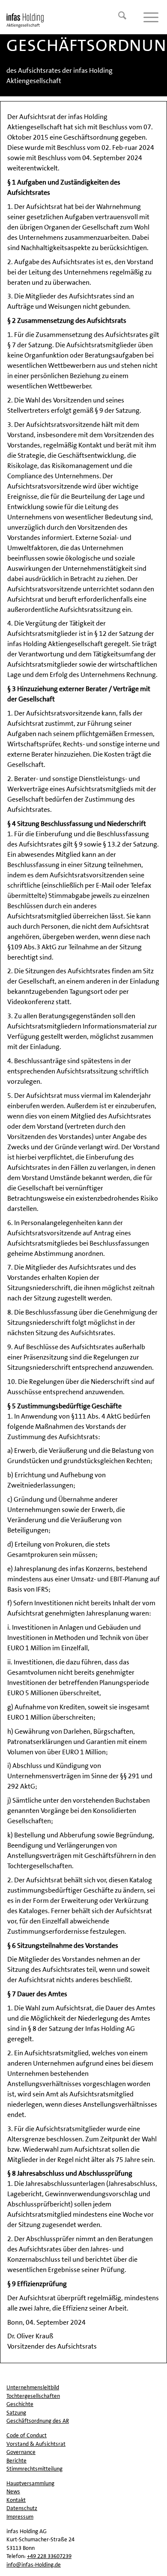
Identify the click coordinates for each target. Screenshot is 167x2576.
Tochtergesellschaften (33, 2396)
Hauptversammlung (30, 2483)
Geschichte (20, 2404)
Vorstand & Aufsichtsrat (36, 2444)
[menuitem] (118, 17)
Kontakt (16, 2500)
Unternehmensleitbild (33, 2387)
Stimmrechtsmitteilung (34, 2469)
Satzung (16, 2413)
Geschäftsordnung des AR (38, 2421)
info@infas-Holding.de (34, 2565)
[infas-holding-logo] (67, 17)
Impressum (20, 2517)
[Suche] (118, 17)
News (13, 2491)
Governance (21, 2452)
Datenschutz (22, 2508)
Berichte (16, 2461)
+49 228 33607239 (49, 2556)
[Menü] (147, 17)
